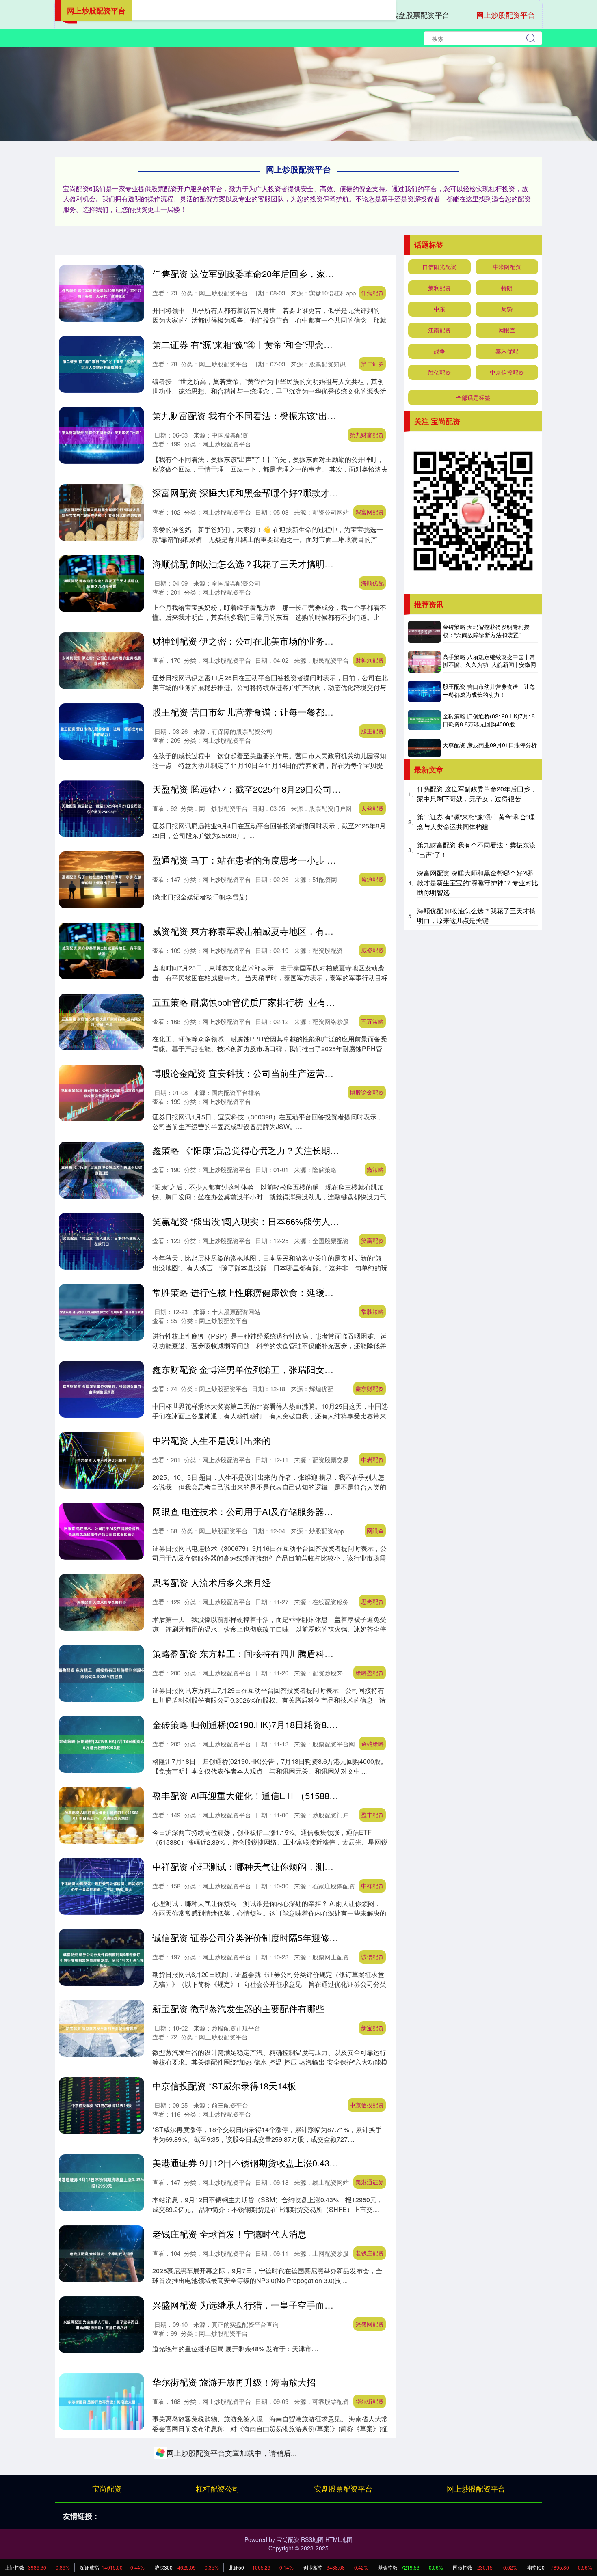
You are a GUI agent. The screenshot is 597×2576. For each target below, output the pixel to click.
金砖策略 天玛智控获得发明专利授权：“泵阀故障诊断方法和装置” (486, 631)
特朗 (507, 288)
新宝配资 (372, 2028)
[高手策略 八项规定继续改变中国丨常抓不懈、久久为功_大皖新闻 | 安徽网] (424, 662)
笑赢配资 (372, 1240)
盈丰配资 (372, 1815)
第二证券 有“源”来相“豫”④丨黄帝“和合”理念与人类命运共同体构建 (283, 344)
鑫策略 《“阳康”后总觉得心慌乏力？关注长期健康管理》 (264, 1150)
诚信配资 (372, 1957)
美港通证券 (370, 2182)
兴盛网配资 (370, 2324)
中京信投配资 (367, 2105)
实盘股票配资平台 (420, 15)
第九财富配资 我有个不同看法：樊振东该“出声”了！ (255, 415)
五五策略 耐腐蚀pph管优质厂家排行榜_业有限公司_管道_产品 (275, 1002)
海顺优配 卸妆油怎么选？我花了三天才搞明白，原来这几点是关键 (283, 564)
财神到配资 (370, 660)
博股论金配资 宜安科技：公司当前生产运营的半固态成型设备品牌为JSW (297, 1073)
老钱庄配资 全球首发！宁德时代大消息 (229, 2234)
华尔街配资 (370, 2401)
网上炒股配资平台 (506, 15)
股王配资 (372, 731)
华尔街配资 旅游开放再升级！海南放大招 (234, 2382)
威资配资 (372, 950)
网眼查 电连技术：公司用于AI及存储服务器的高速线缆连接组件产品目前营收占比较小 (323, 1511)
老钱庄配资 (370, 2253)
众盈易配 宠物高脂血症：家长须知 (221, 2524)
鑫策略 (375, 1169)
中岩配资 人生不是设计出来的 (212, 1440)
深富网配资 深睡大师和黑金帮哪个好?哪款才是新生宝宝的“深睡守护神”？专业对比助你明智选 (337, 493)
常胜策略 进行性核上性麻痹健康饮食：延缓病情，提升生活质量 (279, 1292)
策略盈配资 (370, 1673)
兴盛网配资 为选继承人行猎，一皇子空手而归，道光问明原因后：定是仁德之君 (310, 2305)
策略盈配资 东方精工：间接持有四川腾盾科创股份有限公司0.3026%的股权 (301, 1653)
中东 (439, 309)
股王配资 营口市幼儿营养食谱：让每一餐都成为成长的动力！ (274, 712)
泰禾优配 (507, 351)
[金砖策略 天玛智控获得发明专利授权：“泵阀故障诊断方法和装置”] (424, 632)
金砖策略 (372, 1744)
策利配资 (439, 288)
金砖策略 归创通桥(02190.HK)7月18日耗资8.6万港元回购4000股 (280, 1724)
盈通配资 (372, 879)
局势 (507, 309)
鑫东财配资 (370, 1388)
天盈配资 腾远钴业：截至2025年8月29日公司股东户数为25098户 (281, 789)
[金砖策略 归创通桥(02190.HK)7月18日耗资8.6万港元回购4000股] (424, 720)
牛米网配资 (507, 267)
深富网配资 (370, 512)
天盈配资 (372, 808)
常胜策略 (372, 1311)
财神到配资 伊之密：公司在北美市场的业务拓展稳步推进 (265, 641)
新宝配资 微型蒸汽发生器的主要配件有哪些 (238, 2008)
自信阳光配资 (439, 267)
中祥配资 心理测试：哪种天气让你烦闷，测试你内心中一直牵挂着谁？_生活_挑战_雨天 (326, 1866)
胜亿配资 (439, 372)
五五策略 (372, 1021)
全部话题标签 (473, 397)
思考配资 (372, 1602)
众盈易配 (372, 2543)
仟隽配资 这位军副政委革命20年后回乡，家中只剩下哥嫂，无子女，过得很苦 (306, 273)
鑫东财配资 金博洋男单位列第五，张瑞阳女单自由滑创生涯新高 (279, 1369)
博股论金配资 (367, 1092)
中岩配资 (372, 1459)
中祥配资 (372, 1886)
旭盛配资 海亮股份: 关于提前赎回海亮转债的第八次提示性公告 (277, 2453)
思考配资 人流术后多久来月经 (212, 1582)
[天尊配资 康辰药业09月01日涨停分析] (424, 748)
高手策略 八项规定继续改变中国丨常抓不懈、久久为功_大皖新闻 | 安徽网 (489, 661)
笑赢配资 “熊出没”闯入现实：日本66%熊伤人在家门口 (259, 1221)
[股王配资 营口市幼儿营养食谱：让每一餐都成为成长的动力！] (424, 691)
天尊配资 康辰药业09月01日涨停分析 (490, 745)
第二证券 (372, 364)
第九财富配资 (367, 435)
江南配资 (439, 330)
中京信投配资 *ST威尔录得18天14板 (224, 2086)
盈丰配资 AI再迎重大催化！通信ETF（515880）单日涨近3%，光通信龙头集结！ (312, 1795)
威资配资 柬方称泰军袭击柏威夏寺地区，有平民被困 (256, 931)
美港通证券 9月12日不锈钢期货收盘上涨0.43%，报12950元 (270, 2163)
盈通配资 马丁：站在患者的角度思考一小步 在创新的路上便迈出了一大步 (298, 860)
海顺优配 (372, 583)
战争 (439, 351)
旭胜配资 (372, 2472)
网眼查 (375, 1531)
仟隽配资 (372, 293)
